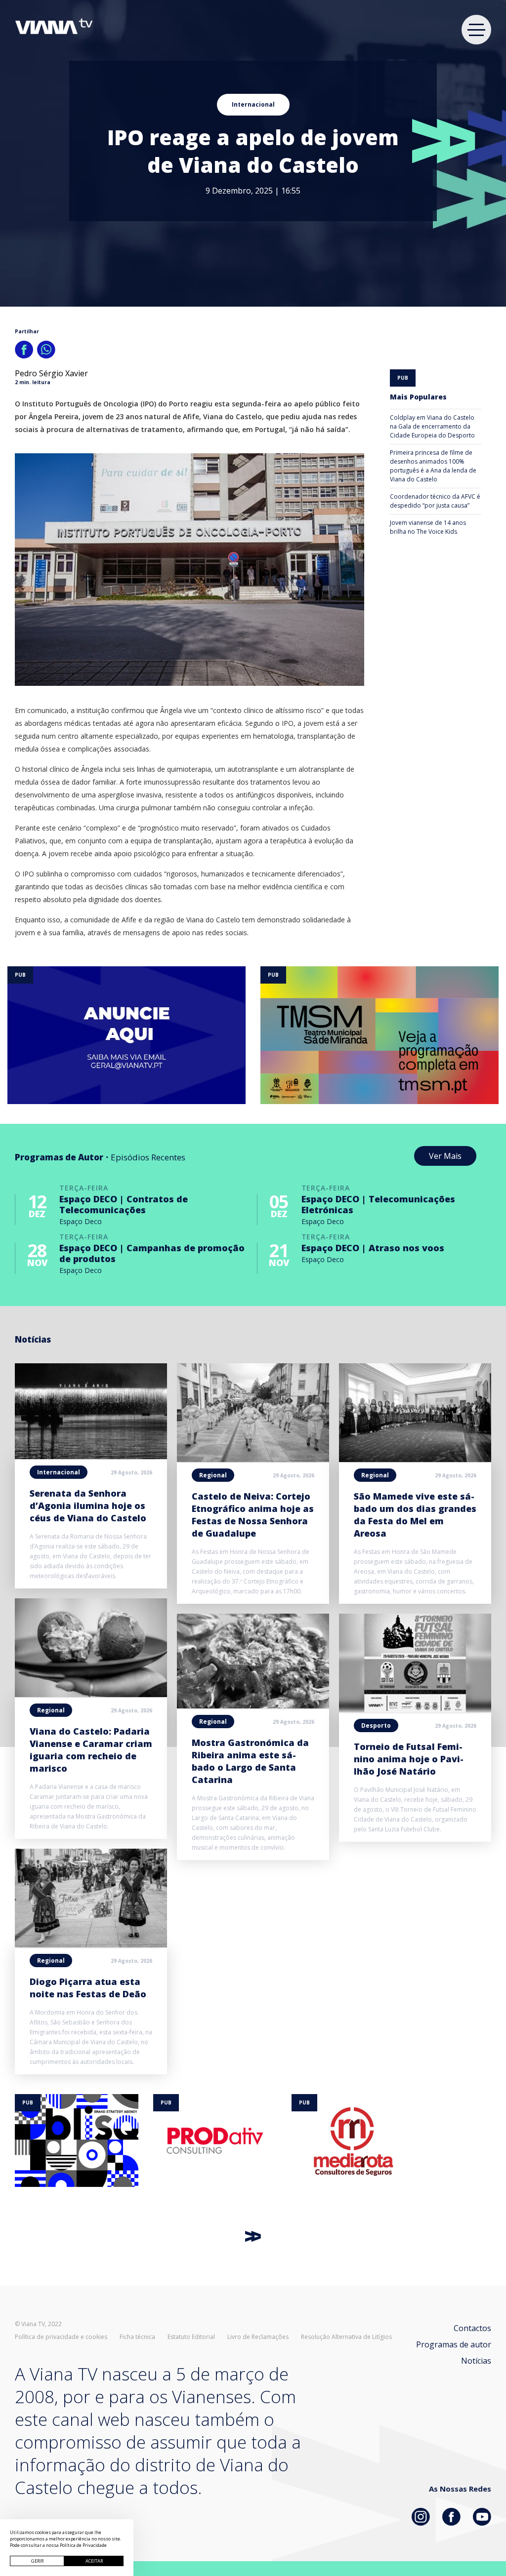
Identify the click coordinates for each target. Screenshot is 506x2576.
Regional (51, 1710)
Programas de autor (454, 2344)
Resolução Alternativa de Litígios (346, 2337)
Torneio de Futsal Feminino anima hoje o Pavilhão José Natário (409, 1759)
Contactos (472, 2328)
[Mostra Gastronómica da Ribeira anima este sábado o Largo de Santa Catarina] (253, 1705)
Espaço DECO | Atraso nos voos (373, 1248)
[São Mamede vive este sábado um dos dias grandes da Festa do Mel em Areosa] (415, 1459)
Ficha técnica (137, 2337)
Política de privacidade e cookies (61, 2337)
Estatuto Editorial (191, 2337)
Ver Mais (445, 1156)
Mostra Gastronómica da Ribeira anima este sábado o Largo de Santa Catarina (250, 1761)
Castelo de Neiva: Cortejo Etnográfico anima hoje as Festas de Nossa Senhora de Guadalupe (253, 1515)
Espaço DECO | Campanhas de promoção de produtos (152, 1253)
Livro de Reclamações (258, 2337)
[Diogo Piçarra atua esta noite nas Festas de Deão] (91, 1944)
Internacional (253, 104)
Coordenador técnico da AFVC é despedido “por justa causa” (435, 501)
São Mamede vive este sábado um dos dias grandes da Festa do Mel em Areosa (415, 1515)
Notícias (476, 2361)
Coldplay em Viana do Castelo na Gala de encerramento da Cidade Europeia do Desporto (432, 426)
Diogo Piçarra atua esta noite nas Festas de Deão (88, 1988)
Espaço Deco (81, 1221)
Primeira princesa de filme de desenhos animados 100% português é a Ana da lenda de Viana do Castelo (433, 466)
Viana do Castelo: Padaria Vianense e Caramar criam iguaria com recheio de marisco (91, 1750)
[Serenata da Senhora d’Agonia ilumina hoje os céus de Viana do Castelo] (91, 1456)
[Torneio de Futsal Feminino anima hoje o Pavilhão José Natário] (415, 1709)
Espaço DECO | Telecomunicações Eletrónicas (378, 1204)
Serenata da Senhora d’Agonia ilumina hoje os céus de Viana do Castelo (88, 1506)
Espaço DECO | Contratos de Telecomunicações (124, 1204)
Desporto (376, 1725)
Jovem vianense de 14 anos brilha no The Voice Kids (428, 527)
